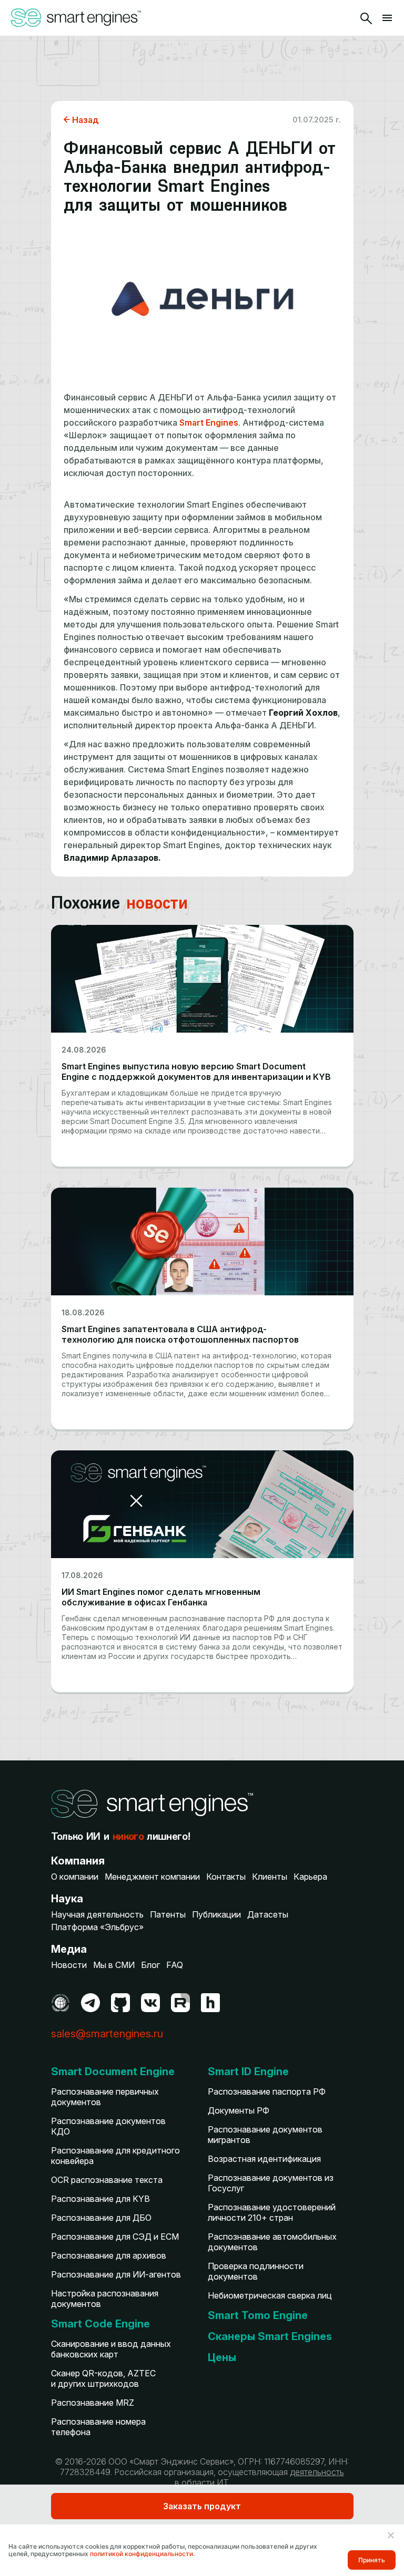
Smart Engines (208, 423)
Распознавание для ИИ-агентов (116, 2274)
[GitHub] (120, 2003)
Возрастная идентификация (264, 2159)
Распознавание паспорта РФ (267, 2091)
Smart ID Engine (248, 2072)
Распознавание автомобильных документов (272, 2242)
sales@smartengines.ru (107, 2034)
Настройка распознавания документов (105, 2299)
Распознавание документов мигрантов (265, 2135)
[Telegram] (90, 2003)
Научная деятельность (97, 1914)
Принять (372, 2560)
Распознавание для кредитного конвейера (115, 2156)
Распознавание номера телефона (98, 2427)
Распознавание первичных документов (105, 2097)
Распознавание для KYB (100, 2199)
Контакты (226, 1877)
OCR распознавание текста (107, 2180)
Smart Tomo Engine (258, 2315)
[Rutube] (180, 2003)
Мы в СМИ (114, 1965)
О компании (75, 1877)
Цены (222, 2357)
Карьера (310, 1877)
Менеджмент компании (152, 1877)
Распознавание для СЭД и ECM (115, 2237)
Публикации (216, 1914)
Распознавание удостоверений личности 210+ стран (272, 2212)
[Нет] (390, 2535)
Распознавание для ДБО (101, 2218)
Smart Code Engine (100, 2324)
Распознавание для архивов (109, 2255)
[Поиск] (366, 18)
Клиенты (270, 1877)
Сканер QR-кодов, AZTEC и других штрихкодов (103, 2378)
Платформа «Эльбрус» (97, 1927)
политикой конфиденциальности (142, 2554)
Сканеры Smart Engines (270, 2336)
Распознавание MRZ (93, 2403)
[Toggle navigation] (387, 18)
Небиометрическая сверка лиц (270, 2295)
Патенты (168, 1914)
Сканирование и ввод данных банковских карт (111, 2349)
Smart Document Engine (113, 2072)
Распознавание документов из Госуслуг (271, 2183)
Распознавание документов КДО (108, 2126)
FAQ (175, 1965)
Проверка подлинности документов (256, 2271)
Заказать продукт (202, 2506)
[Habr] (210, 2003)
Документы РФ (239, 2110)
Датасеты (268, 1914)
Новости (69, 1965)
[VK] (150, 2003)
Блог (150, 1965)
